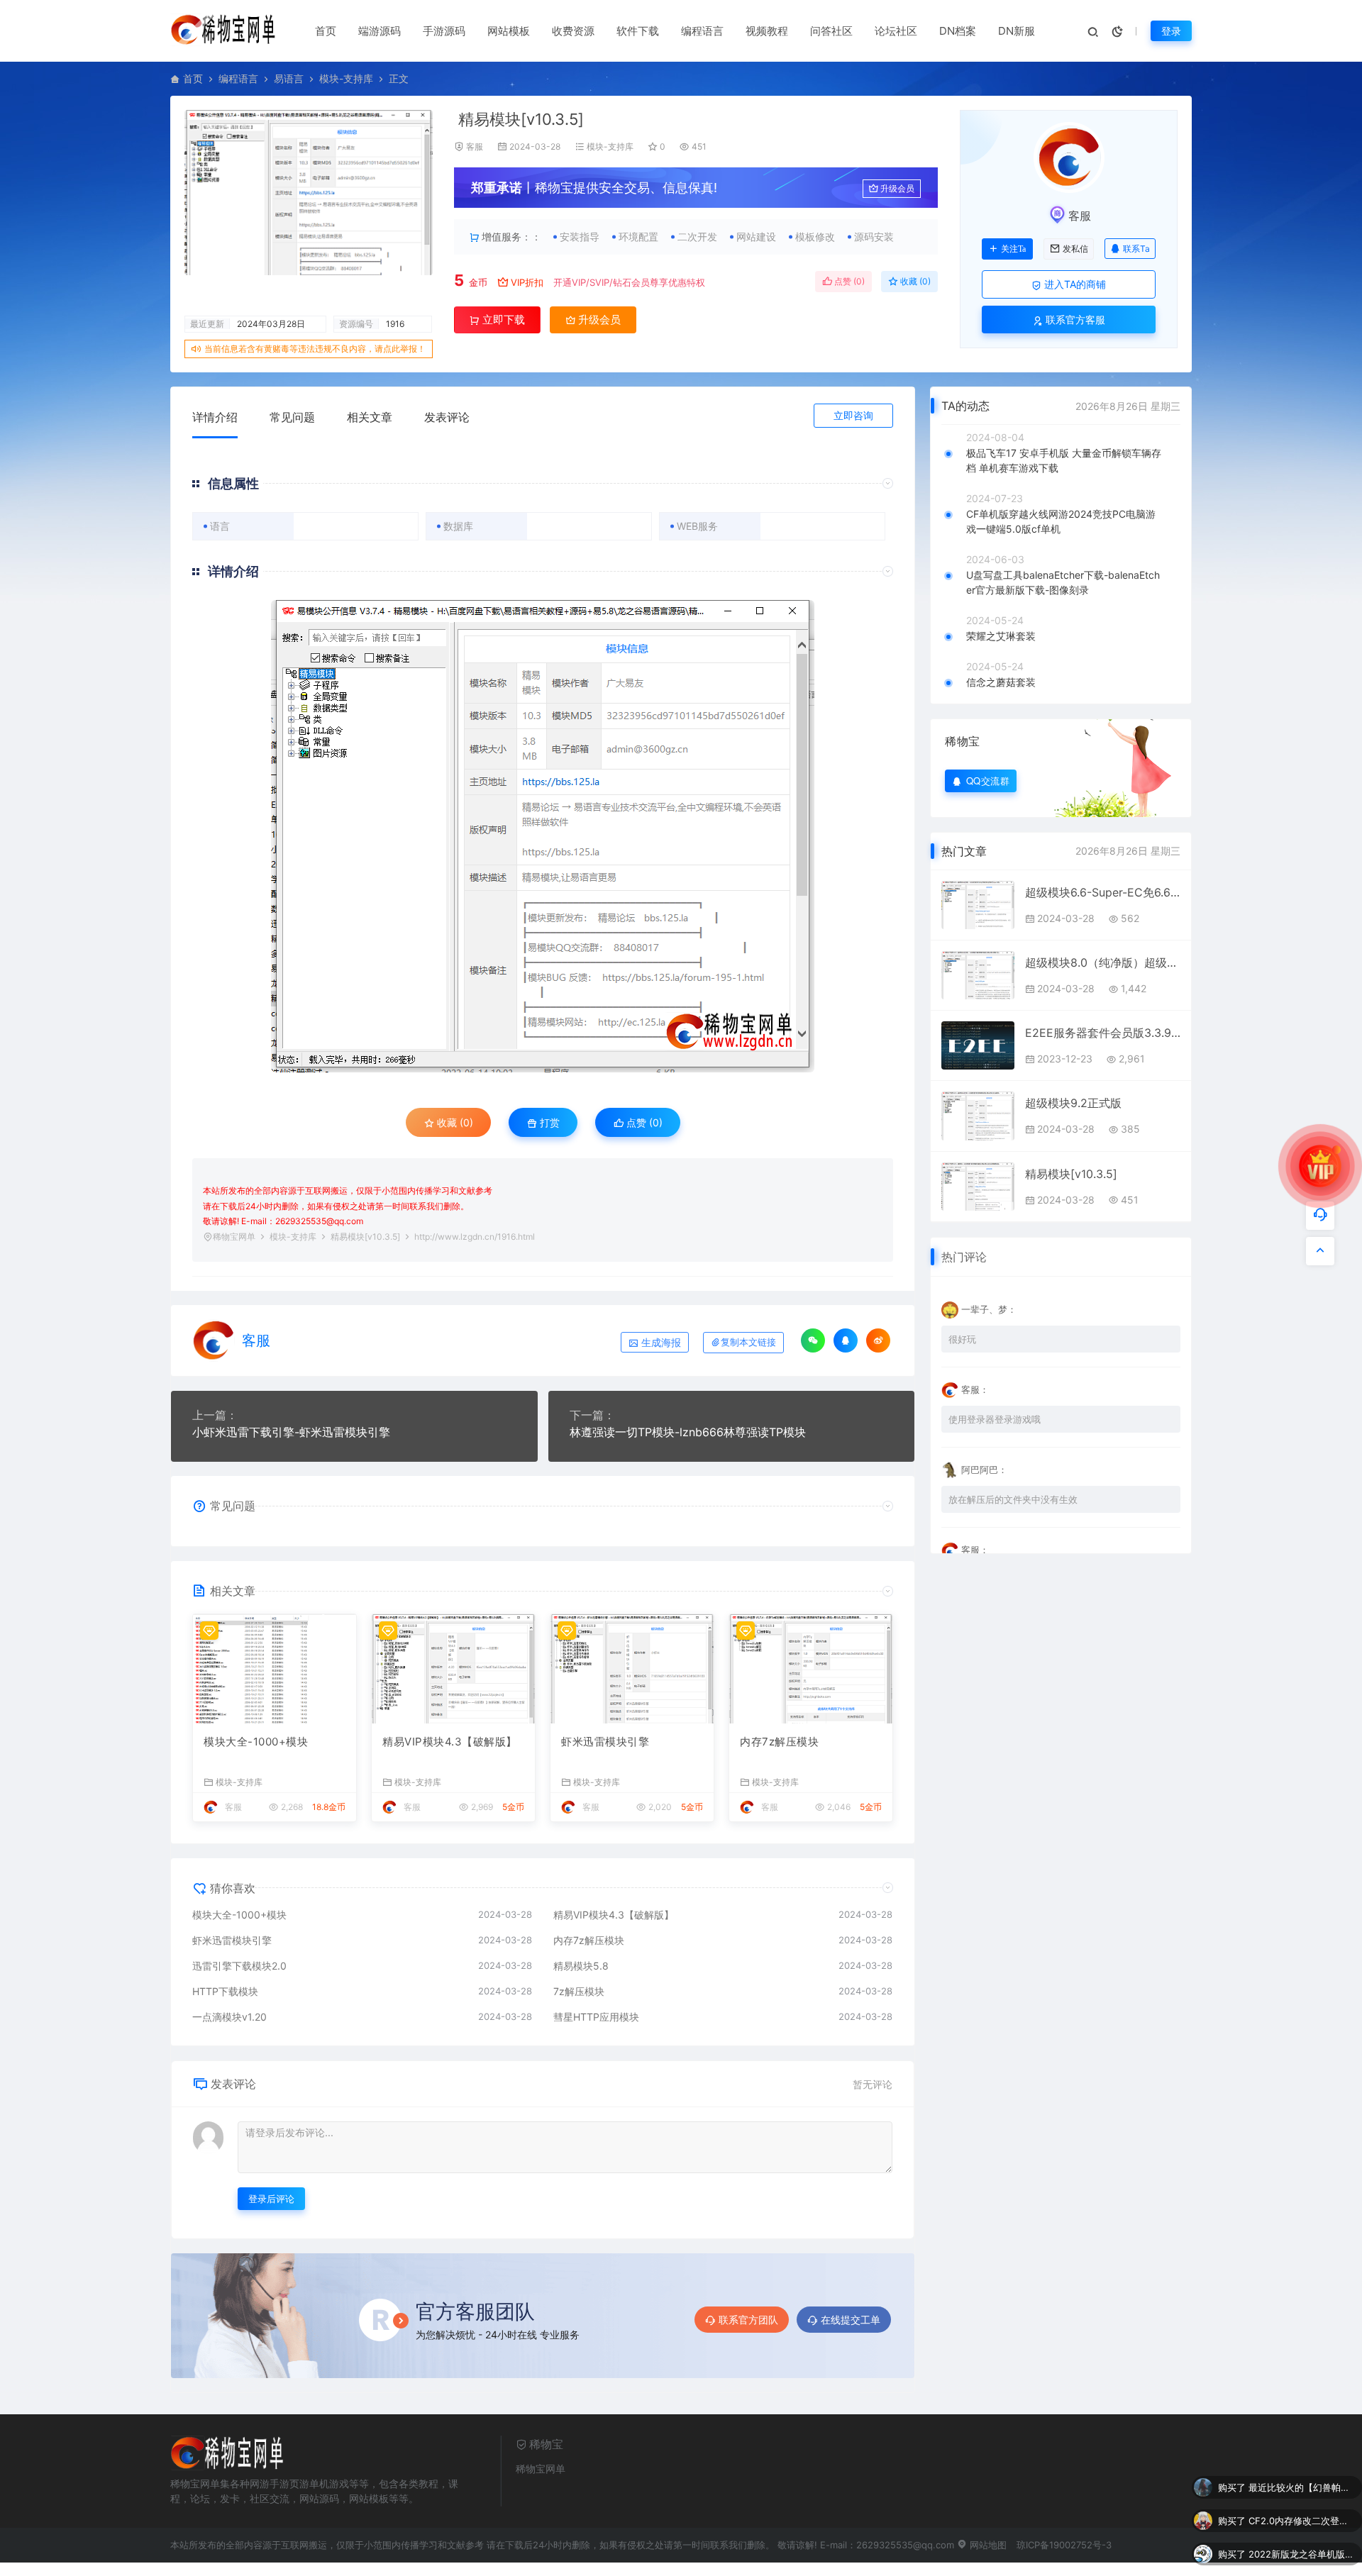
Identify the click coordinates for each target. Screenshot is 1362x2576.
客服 (475, 146)
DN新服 (1017, 31)
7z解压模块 (579, 1991)
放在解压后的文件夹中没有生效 (1013, 1499)
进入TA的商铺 (1074, 284)
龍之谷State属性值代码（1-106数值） (1302, 2561)
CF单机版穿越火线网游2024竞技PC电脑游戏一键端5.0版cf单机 (1061, 521)
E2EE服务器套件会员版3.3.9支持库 (1103, 1033)
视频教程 (767, 31)
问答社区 (831, 31)
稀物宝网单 (234, 1237)
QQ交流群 (988, 781)
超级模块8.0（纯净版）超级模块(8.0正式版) (1103, 962)
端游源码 (380, 31)
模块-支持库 (346, 78)
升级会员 (897, 188)
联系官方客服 (1074, 320)
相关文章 (370, 417)
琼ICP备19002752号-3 (1064, 2545)
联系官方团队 (748, 2320)
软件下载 (638, 31)
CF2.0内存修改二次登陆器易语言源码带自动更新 (1302, 2494)
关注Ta (1013, 249)
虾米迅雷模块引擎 (605, 1742)
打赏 (548, 1122)
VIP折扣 (527, 282)
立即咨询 (853, 415)
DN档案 (958, 31)
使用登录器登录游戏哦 (995, 1419)
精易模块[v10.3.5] (1071, 1174)
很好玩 (962, 1339)
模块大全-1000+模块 (256, 1742)
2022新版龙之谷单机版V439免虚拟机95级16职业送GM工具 (1302, 2528)
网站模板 (509, 31)
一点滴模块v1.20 (229, 2017)
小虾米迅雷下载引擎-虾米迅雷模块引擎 (291, 1432)
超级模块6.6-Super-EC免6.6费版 (1103, 892)
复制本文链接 (748, 1342)
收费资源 (573, 31)
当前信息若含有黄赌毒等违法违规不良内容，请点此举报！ (315, 349)
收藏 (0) (914, 281)
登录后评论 (271, 2199)
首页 (326, 31)
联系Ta (1136, 249)
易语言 (289, 78)
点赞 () (848, 281)
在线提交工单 (851, 2320)
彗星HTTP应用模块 (596, 2017)
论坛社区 (896, 31)
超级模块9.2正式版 (1073, 1103)
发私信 (1075, 249)
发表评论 (447, 417)
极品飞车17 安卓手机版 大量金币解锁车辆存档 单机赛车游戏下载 (1064, 460)
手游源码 (444, 31)
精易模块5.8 (581, 1966)
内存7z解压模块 (779, 1742)
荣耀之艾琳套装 (1001, 636)
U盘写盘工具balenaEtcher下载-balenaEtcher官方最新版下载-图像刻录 (1063, 582)
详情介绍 (215, 417)
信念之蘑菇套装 (1001, 682)
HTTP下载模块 (225, 1991)
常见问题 (292, 417)
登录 (1171, 31)
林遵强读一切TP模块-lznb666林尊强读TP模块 (688, 1432)
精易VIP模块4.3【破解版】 (450, 1742)
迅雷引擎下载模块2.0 (239, 1966)
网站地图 (987, 2545)
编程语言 (702, 31)
